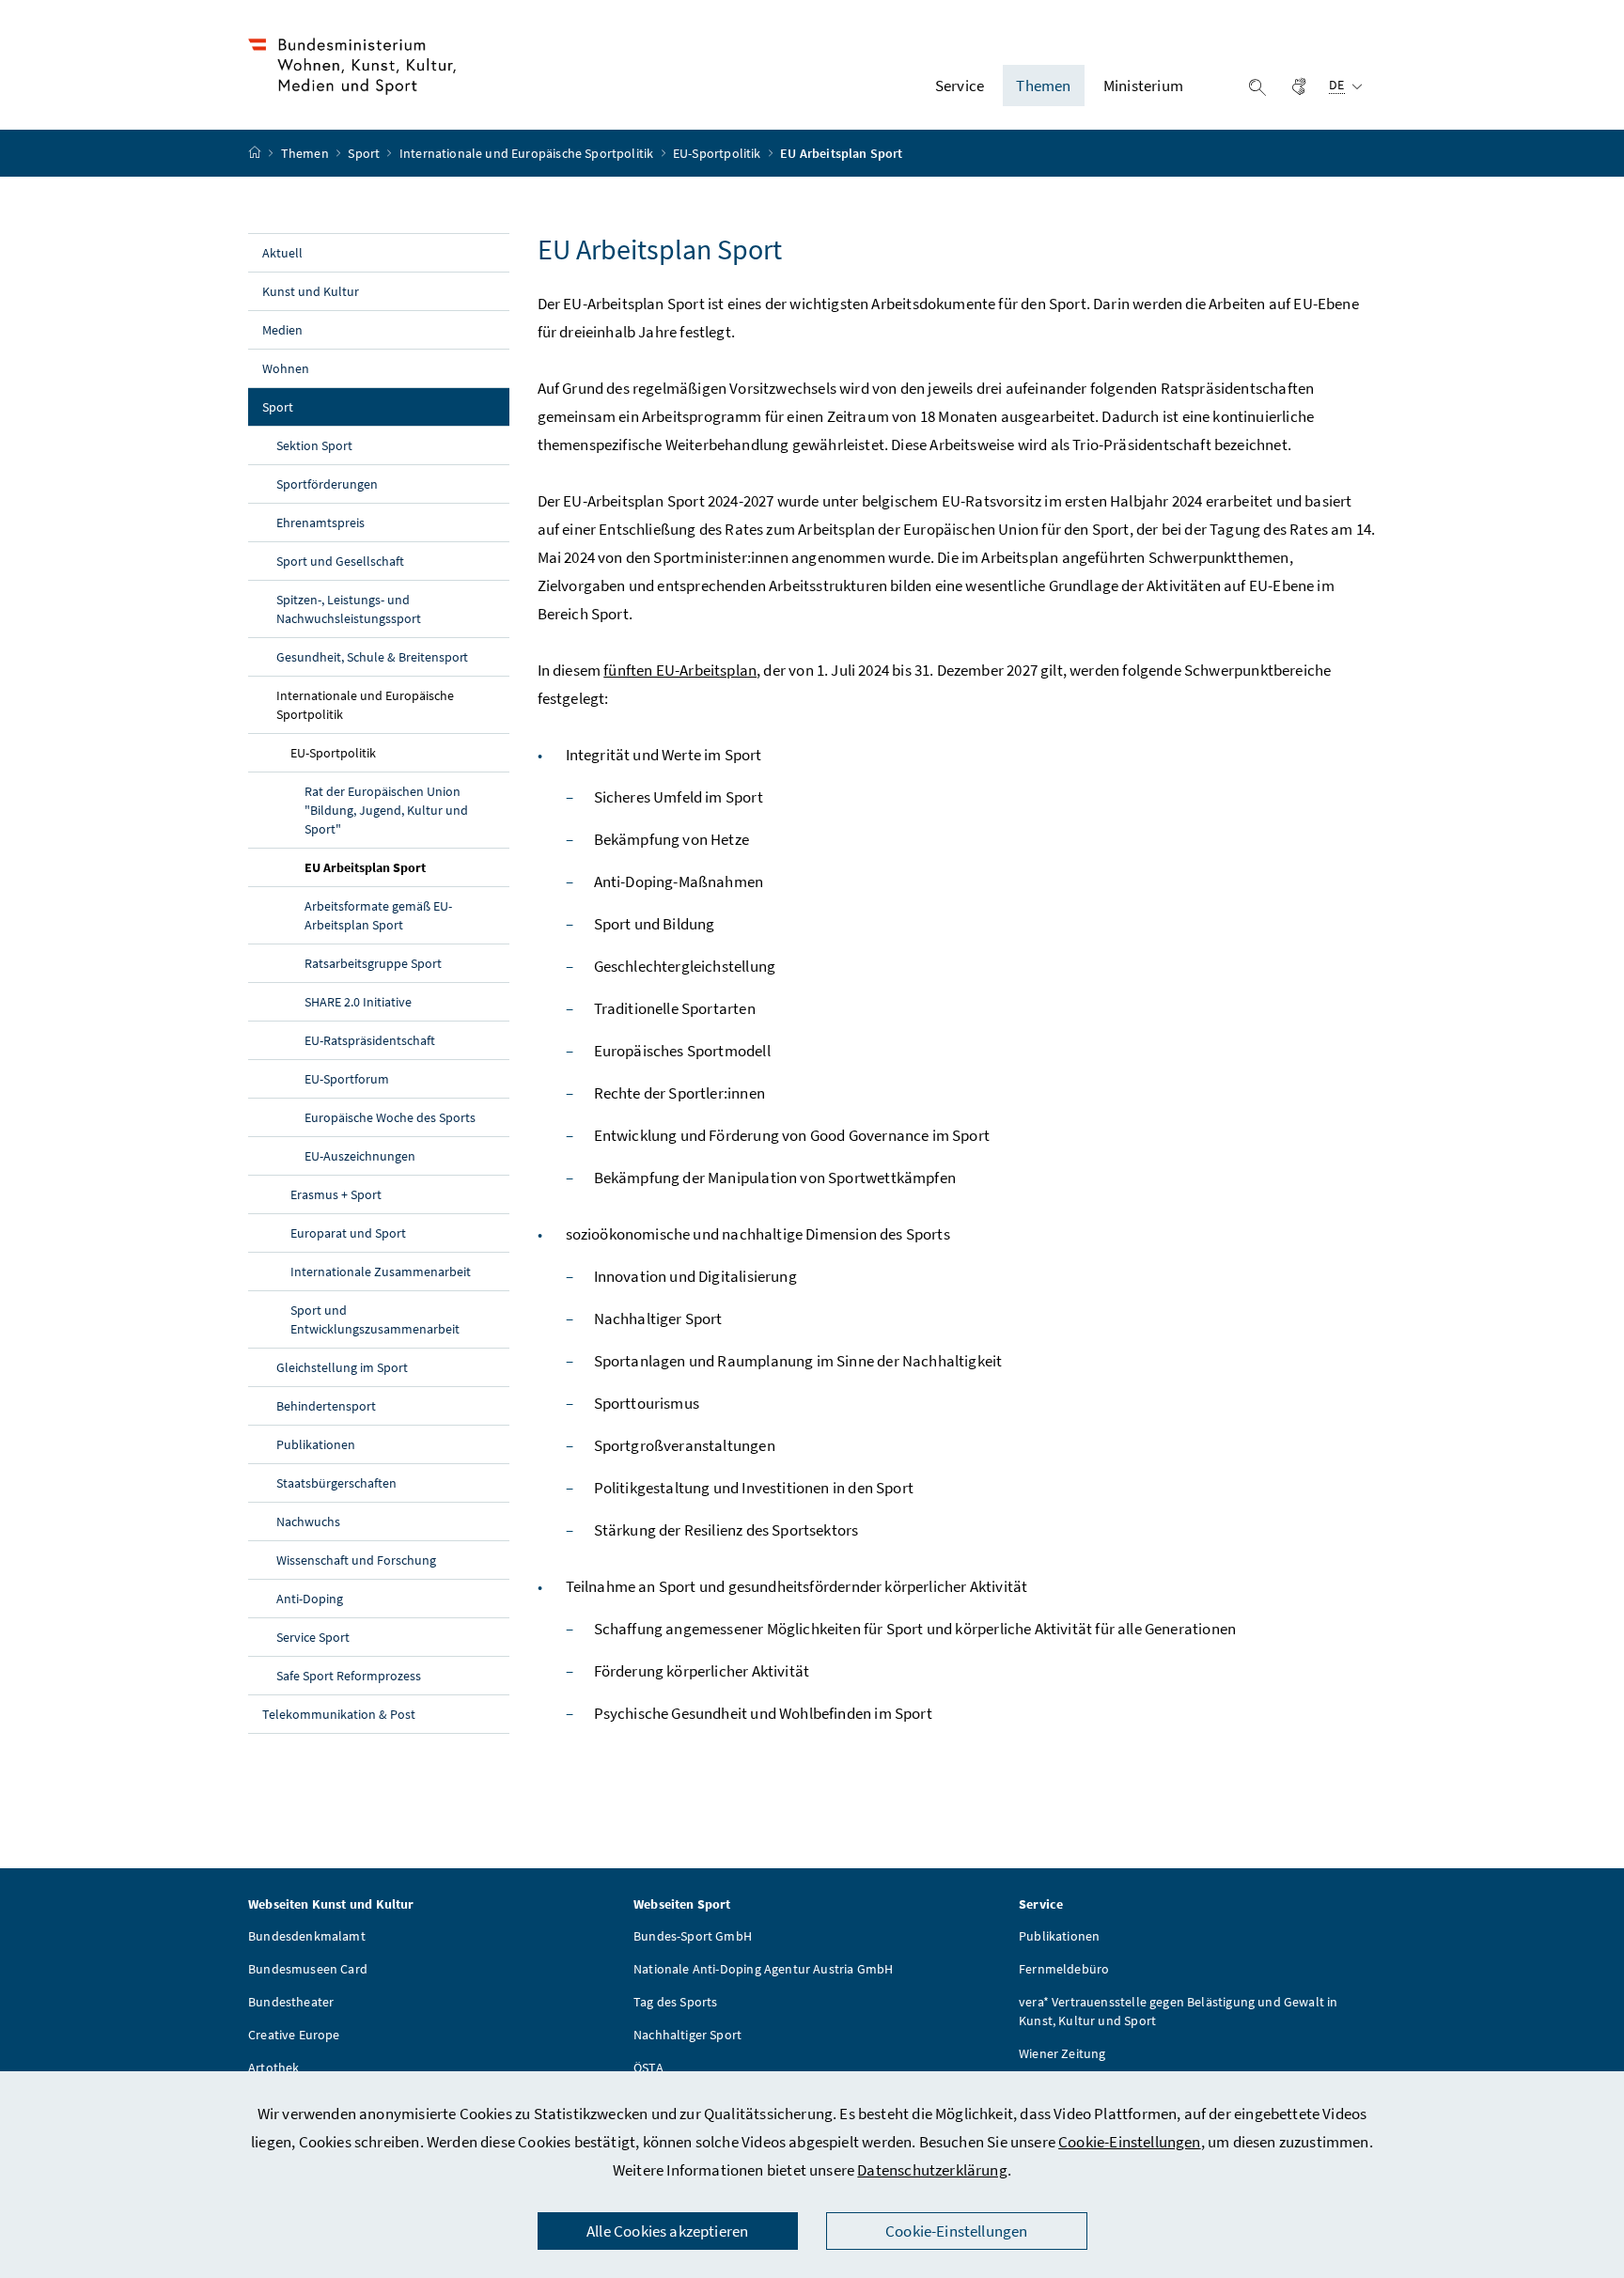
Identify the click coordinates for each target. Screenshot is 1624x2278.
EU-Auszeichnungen (360, 1156)
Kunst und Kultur (311, 291)
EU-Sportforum (347, 1079)
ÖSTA (648, 2067)
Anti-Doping (310, 1599)
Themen (306, 153)
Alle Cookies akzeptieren (667, 2231)
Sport (365, 153)
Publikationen (316, 1444)
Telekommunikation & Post (339, 1714)
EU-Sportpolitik (718, 153)
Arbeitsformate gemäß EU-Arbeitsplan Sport (378, 915)
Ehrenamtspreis (320, 523)
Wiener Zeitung (1062, 2053)
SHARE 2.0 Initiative (358, 1002)
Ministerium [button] (1143, 86)
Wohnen (286, 368)
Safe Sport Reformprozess (349, 1676)
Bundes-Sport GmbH (693, 1936)
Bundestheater (291, 2002)
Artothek (273, 2067)
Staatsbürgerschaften (336, 1483)
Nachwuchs (308, 1521)
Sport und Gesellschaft (340, 561)
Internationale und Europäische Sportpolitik (528, 153)
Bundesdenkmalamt (307, 1936)
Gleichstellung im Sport (342, 1367)
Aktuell (282, 253)
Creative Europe (294, 2035)
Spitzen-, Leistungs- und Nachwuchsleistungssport (349, 609)
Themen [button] (1043, 86)
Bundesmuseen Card (308, 1969)
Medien (282, 330)
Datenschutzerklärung (932, 2170)
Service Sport (313, 1637)
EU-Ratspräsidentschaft (370, 1040)
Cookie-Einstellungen (1130, 2142)
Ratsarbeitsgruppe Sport (373, 963)
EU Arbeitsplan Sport (407, 867)
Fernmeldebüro (1064, 1969)
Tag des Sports (675, 2002)
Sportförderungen (327, 484)
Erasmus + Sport (336, 1194)
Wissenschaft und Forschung (356, 1560)
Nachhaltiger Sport (687, 2035)
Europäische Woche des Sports (390, 1117)
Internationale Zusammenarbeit (381, 1272)
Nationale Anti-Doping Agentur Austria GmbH (763, 1969)
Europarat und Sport (348, 1233)
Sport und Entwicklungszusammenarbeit (375, 1319)
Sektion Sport (314, 445)
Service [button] (960, 86)
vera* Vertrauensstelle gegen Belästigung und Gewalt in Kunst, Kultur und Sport (1179, 2011)
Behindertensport (326, 1406)
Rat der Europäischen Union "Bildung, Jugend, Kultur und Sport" (386, 810)
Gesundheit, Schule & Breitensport (372, 657)
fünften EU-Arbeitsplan (680, 670)
